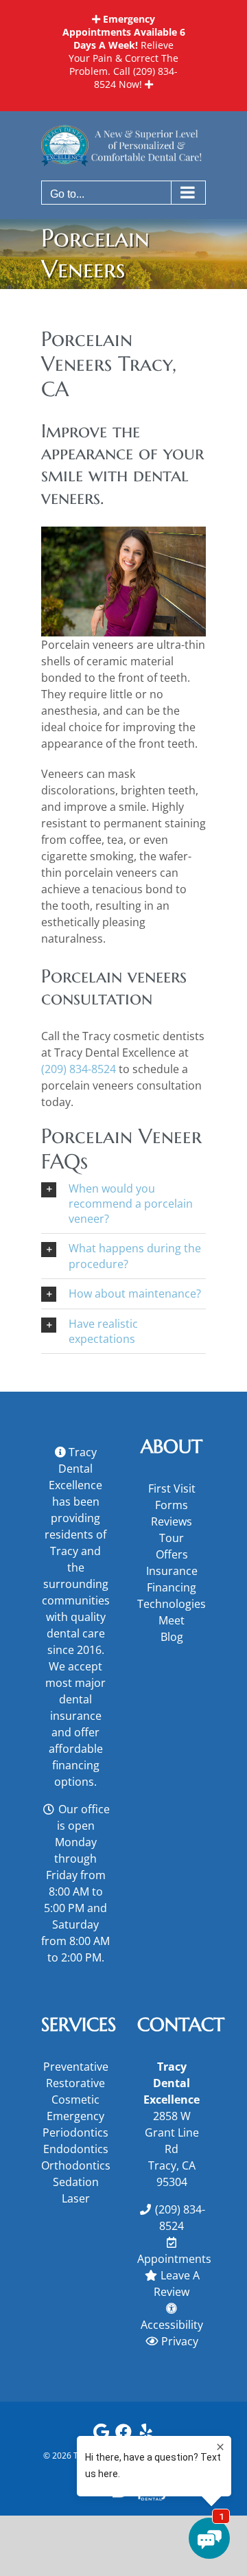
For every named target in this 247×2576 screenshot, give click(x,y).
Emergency (75, 2116)
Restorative (75, 2083)
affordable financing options (76, 1765)
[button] (123, 1204)
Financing (172, 1587)
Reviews (172, 1521)
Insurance (172, 1571)
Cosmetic (75, 2100)
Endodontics (76, 2149)
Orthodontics (75, 2165)
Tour (172, 1538)
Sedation (76, 2182)
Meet (172, 1620)
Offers (172, 1554)
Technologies (172, 1604)
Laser (76, 2198)
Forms (172, 1505)
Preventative (76, 2067)
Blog (172, 1637)
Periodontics (75, 2132)
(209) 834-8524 (79, 1069)
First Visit (172, 1488)
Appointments (174, 2259)
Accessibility (172, 2325)
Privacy (180, 2341)
